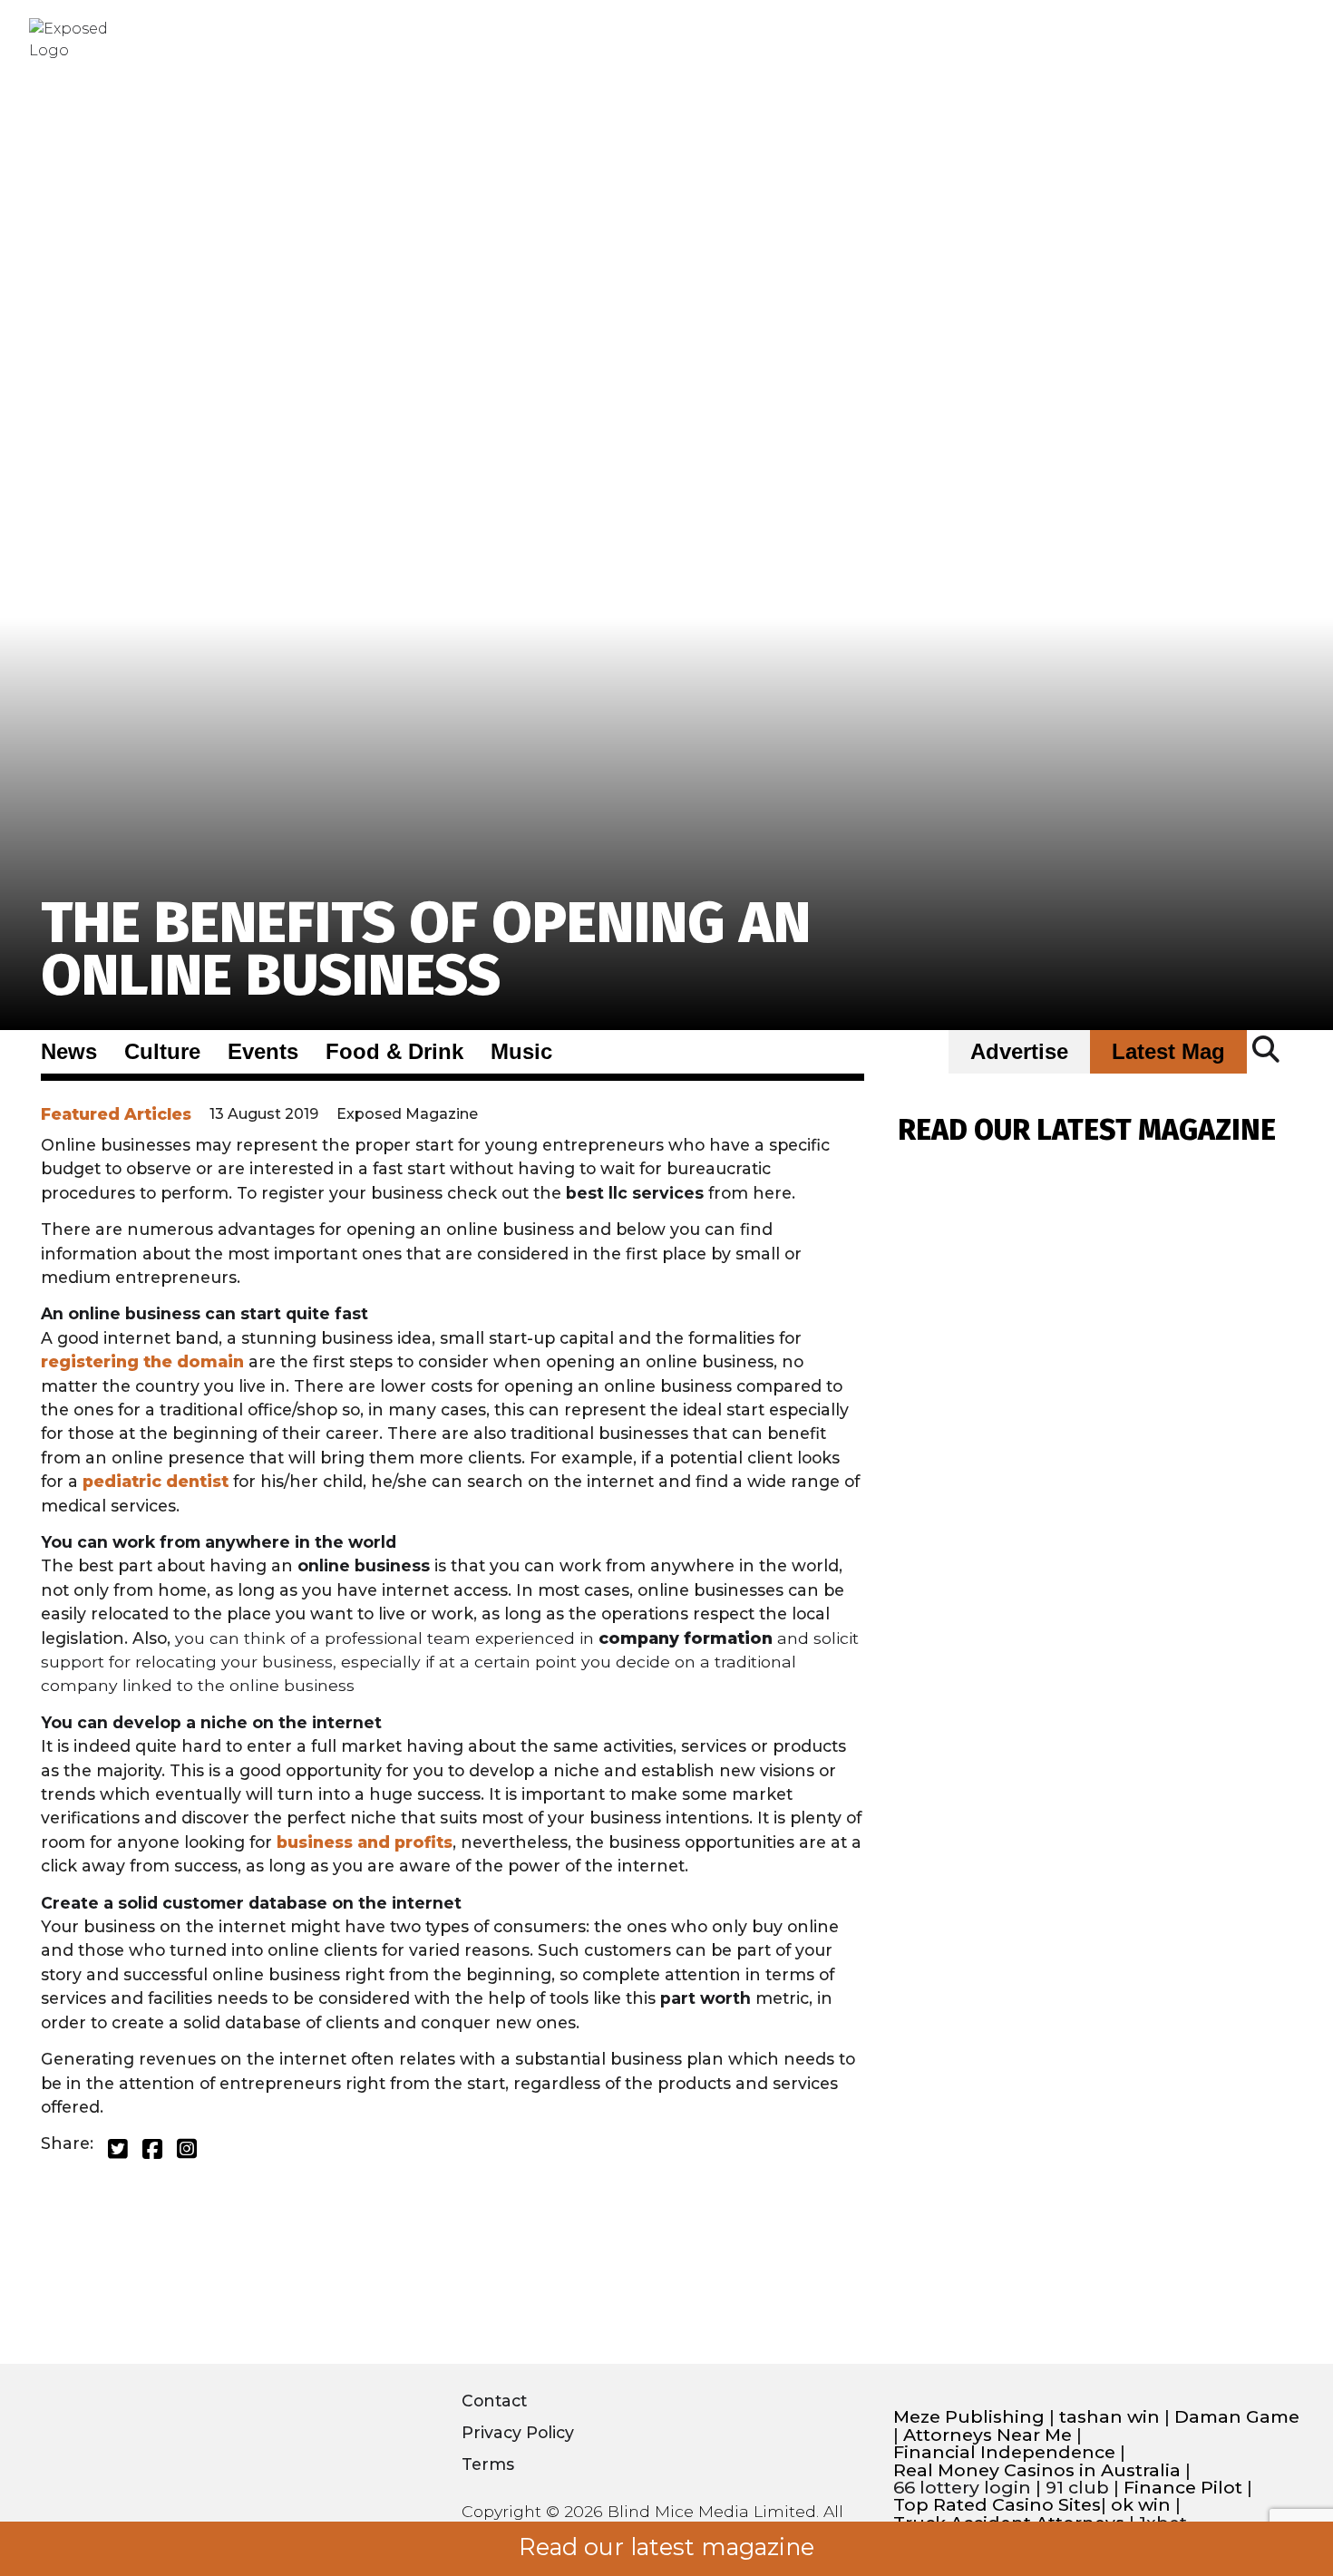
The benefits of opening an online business (426, 949)
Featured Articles (116, 1114)
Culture (162, 1052)
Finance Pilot (1183, 2488)
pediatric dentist (156, 1481)
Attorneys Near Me (988, 2435)
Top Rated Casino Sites (997, 2505)
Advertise (1019, 1052)
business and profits (365, 1842)
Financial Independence (1004, 2452)
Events (263, 1052)
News (69, 1052)
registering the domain (142, 1361)
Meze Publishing (969, 2417)
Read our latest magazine (666, 2547)
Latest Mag (1168, 1052)
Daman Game (1237, 2417)
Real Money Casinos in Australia (1037, 2470)
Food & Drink (394, 1052)
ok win (1141, 2505)
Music (521, 1052)
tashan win (1109, 2417)
